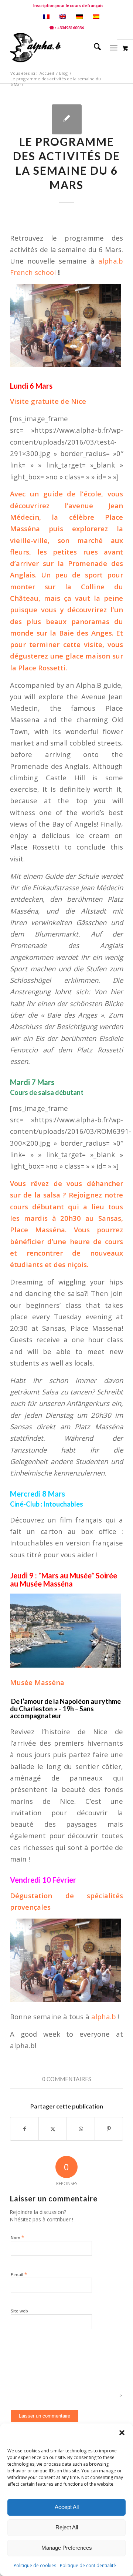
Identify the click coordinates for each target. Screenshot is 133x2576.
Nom (17, 2237)
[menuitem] (68, 6)
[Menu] (114, 48)
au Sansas (103, 1218)
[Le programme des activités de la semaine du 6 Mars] (67, 119)
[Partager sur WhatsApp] (81, 2129)
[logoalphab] (55, 48)
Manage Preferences (67, 2548)
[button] (122, 2433)
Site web (19, 2311)
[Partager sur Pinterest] (109, 2129)
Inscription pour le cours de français (68, 5)
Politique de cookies (35, 2565)
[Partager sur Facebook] (24, 2129)
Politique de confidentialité (88, 2565)
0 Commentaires (67, 2079)
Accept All (67, 2507)
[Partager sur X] (53, 2129)
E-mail (19, 2274)
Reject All (67, 2527)
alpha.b (105, 2016)
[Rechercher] (94, 48)
